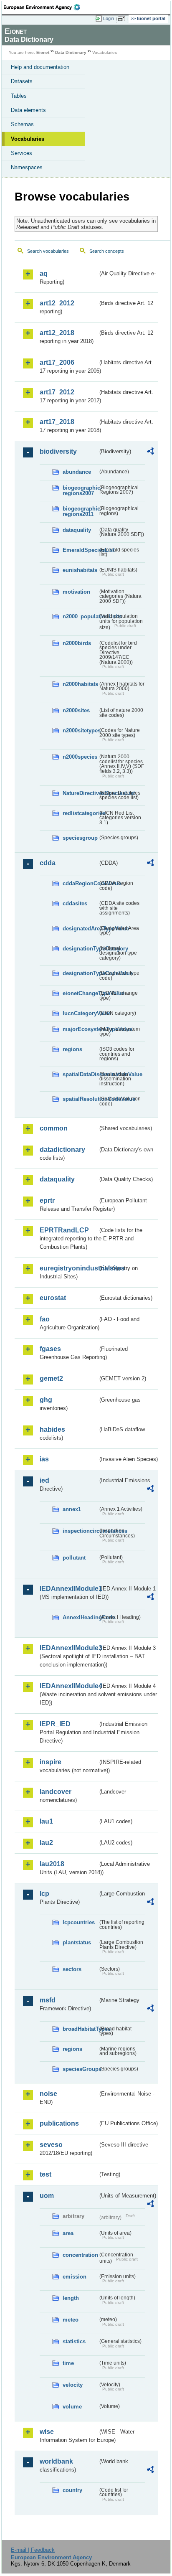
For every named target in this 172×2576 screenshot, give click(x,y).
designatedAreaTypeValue (80, 929)
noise (48, 2094)
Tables (19, 96)
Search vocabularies (48, 251)
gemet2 (51, 1378)
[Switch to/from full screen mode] (123, 19)
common (54, 1128)
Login (109, 18)
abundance (77, 472)
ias (44, 1459)
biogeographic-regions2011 (80, 511)
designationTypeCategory (80, 949)
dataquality (77, 530)
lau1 (46, 1821)
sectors (72, 1969)
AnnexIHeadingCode (80, 1617)
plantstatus (77, 1942)
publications (59, 2123)
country (72, 2490)
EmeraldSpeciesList (80, 550)
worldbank (56, 2461)
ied (44, 1480)
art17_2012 (57, 392)
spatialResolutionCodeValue (80, 1099)
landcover (56, 1792)
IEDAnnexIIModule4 (69, 1686)
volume (72, 2407)
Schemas (22, 124)
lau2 (46, 1843)
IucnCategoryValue (80, 1013)
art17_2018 (57, 422)
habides (52, 1429)
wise (47, 2432)
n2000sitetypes (80, 730)
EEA (44, 7)
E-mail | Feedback (33, 2550)
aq (44, 273)
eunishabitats (80, 570)
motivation (76, 592)
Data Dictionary (71, 52)
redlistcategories (80, 813)
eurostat (53, 1298)
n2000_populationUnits (80, 616)
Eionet (43, 52)
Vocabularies (28, 139)
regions (72, 1049)
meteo (71, 2320)
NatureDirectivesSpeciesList (80, 793)
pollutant (74, 1558)
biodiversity (58, 451)
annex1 (72, 1509)
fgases (50, 1349)
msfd (48, 2000)
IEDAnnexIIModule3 (69, 1648)
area (68, 2233)
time (68, 2363)
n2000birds (77, 643)
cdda (48, 863)
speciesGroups (80, 2069)
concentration (80, 2255)
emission (75, 2277)
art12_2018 (57, 333)
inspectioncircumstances (80, 1531)
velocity (73, 2385)
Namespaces (27, 167)
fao (45, 1319)
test (46, 2174)
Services (21, 153)
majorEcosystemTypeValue (80, 1029)
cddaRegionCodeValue (80, 883)
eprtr (47, 1200)
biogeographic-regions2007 (80, 490)
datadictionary (62, 1150)
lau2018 (52, 1864)
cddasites (75, 903)
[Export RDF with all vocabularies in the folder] (150, 452)
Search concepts (107, 251)
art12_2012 (57, 303)
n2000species (80, 757)
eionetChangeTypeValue (80, 993)
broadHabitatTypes (80, 2029)
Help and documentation (40, 67)
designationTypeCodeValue (80, 973)
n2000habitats (80, 684)
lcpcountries (79, 1922)
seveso (51, 2145)
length (71, 2298)
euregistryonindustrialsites (69, 1268)
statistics (74, 2341)
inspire (51, 1762)
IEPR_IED (55, 1724)
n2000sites (76, 710)
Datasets (22, 81)
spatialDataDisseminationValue (80, 1074)
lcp (44, 1894)
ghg (46, 1400)
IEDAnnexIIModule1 (69, 1589)
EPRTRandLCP (64, 1230)
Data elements (28, 110)
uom (47, 2196)
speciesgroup (80, 838)
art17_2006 (57, 362)
